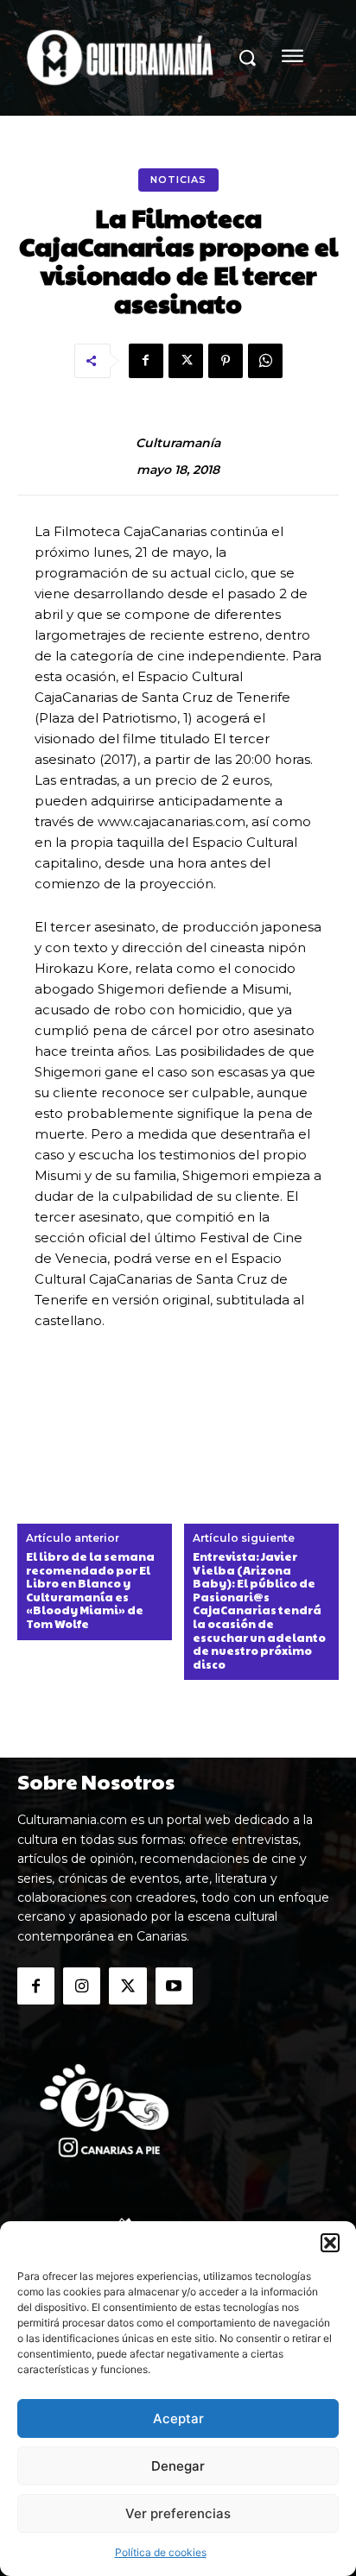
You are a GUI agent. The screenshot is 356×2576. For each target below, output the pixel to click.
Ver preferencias (178, 2513)
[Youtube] (174, 1986)
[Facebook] (146, 361)
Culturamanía (178, 443)
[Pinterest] (226, 361)
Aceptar (178, 2418)
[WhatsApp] (265, 361)
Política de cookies (161, 2552)
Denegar (178, 2466)
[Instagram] (82, 1986)
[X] (186, 361)
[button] (330, 2243)
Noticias (178, 180)
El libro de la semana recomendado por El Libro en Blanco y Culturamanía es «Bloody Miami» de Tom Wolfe (90, 1591)
